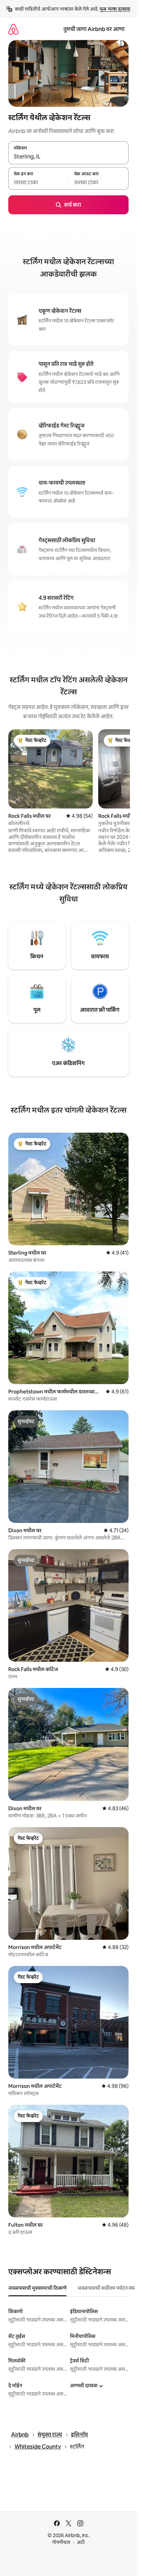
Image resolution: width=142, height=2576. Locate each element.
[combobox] (68, 157)
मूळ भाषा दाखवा (115, 9)
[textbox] (38, 182)
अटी (81, 2542)
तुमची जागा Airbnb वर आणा (94, 29)
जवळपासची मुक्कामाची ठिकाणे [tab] (37, 2288)
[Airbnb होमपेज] (13, 29)
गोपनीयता (61, 2542)
